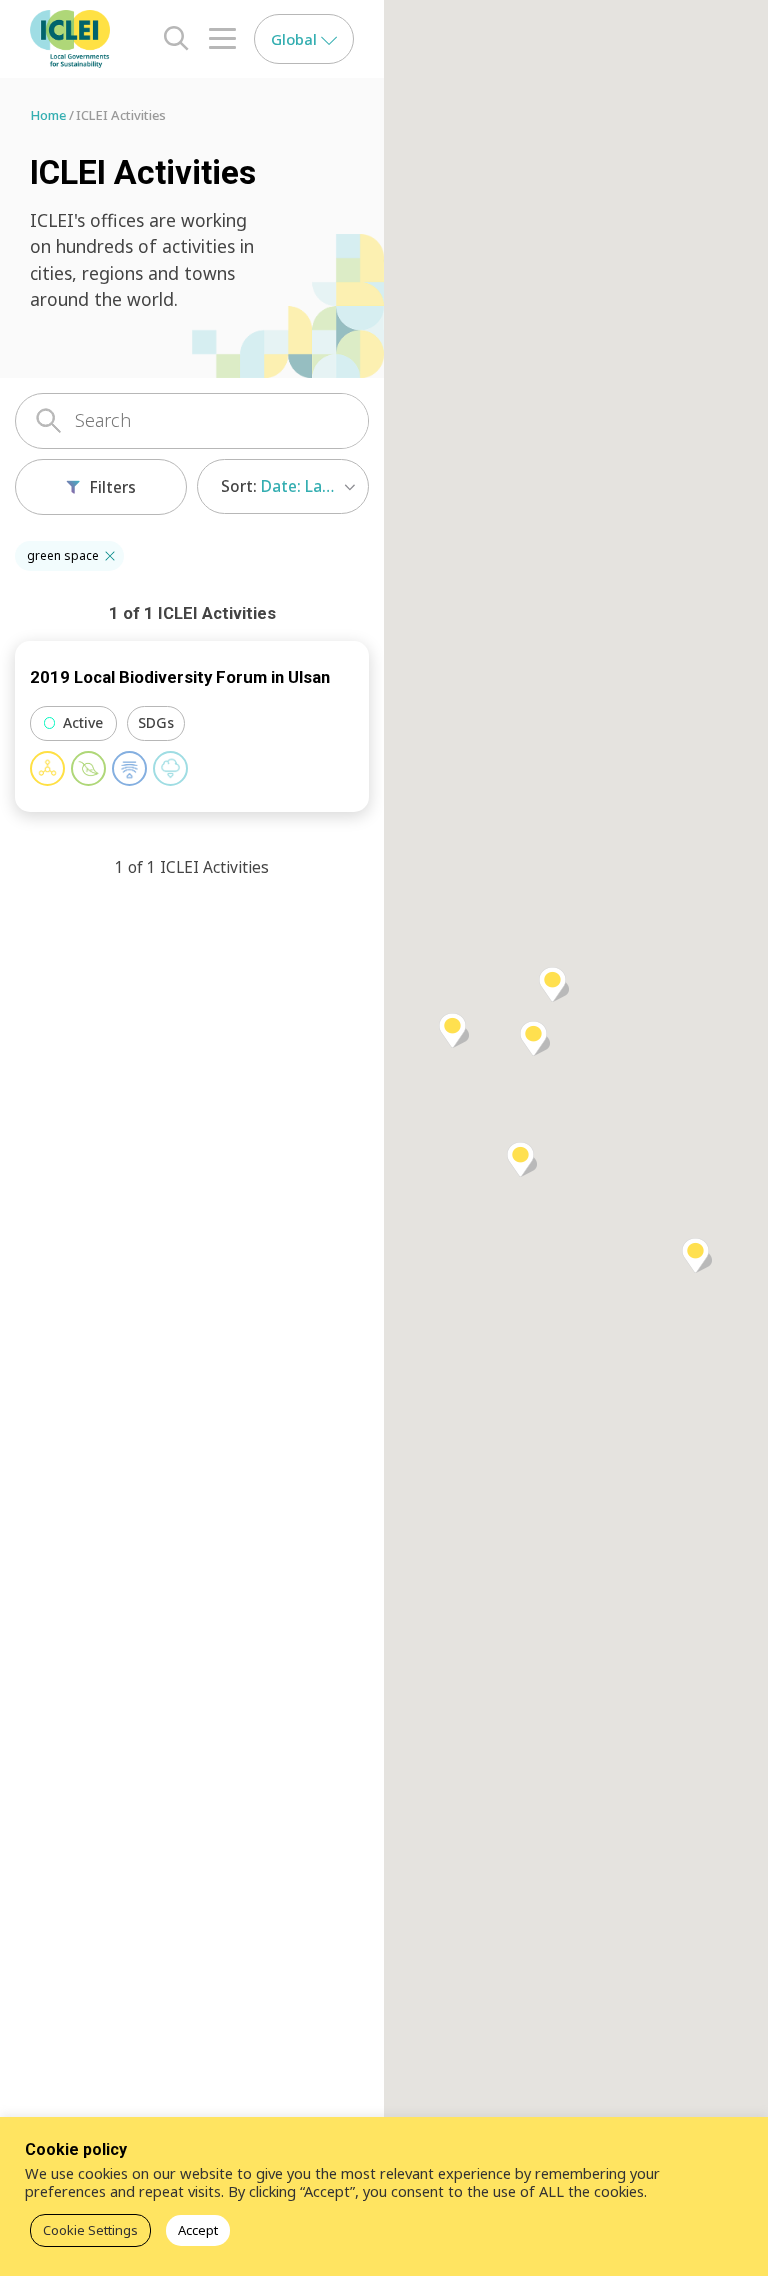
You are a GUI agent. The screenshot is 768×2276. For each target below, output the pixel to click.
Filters (113, 487)
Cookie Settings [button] (90, 2230)
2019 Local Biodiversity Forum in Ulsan (180, 677)
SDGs (156, 722)
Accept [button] (198, 2230)
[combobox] (283, 486)
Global (296, 39)
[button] (110, 556)
